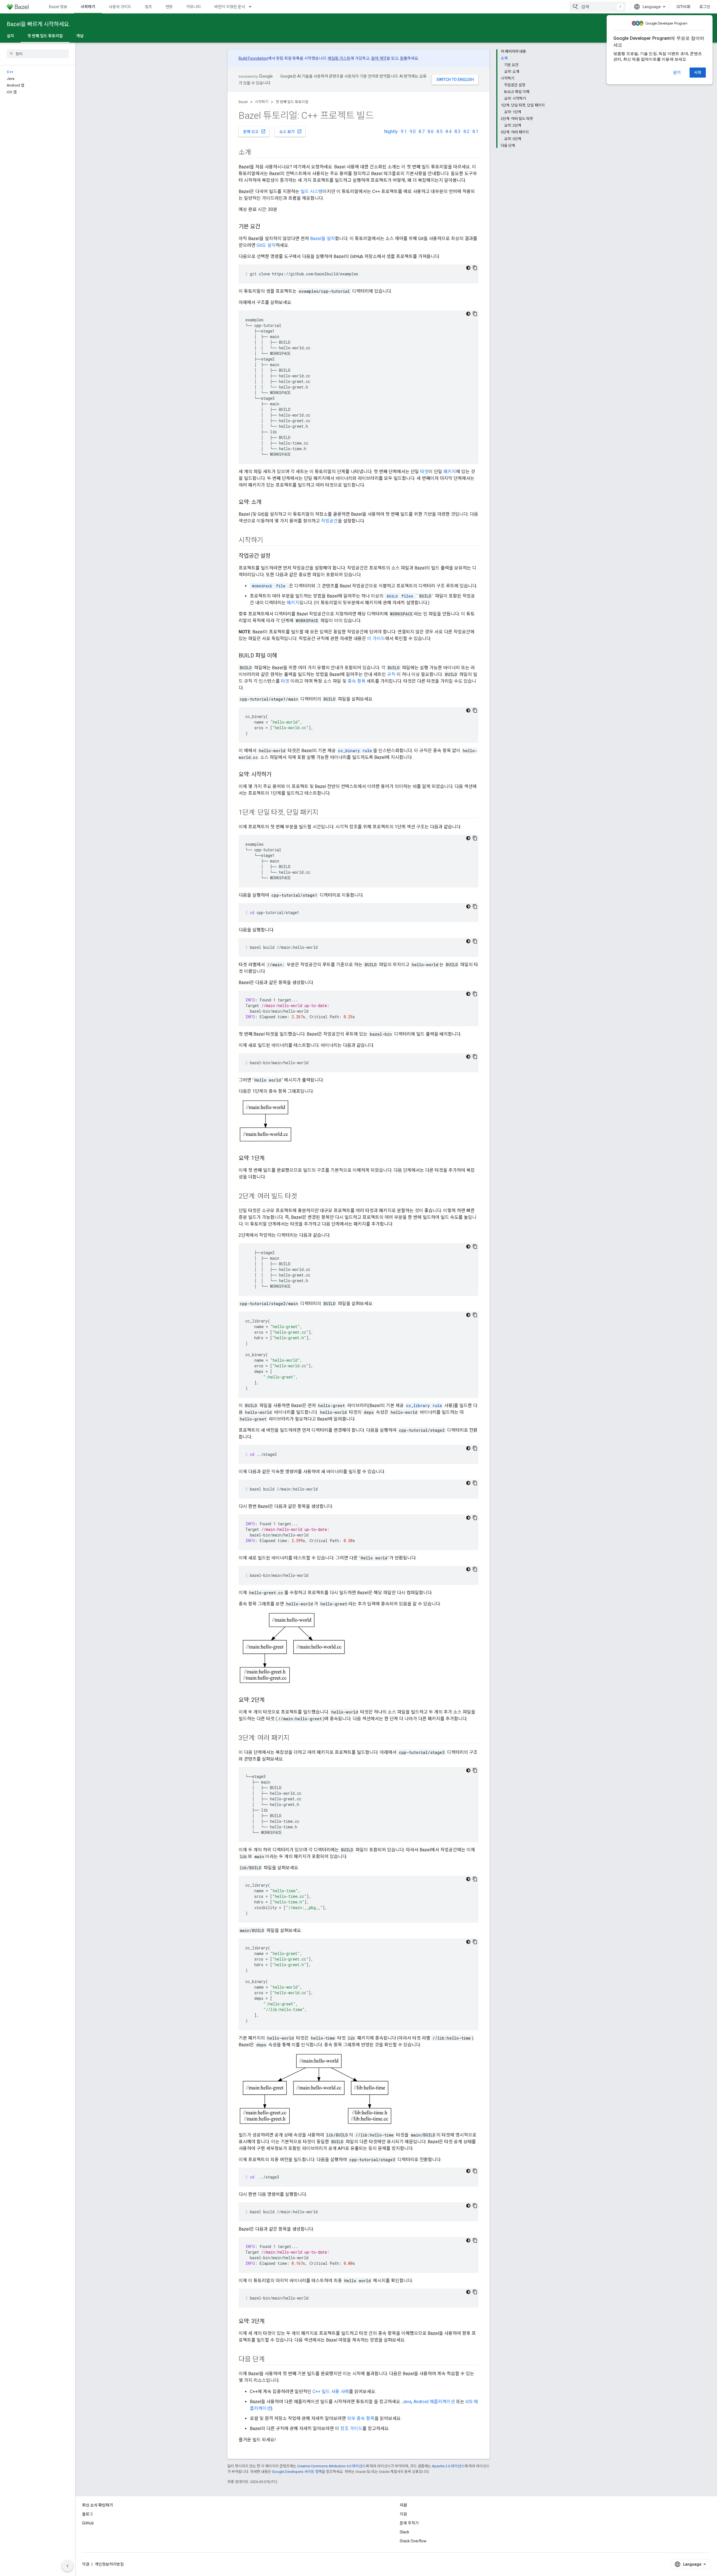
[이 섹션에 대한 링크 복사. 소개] (257, 153)
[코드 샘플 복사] (475, 268)
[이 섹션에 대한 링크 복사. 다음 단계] (270, 2360)
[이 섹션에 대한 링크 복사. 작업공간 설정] (276, 556)
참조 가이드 (351, 2429)
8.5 (440, 132)
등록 (404, 58)
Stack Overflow (413, 2541)
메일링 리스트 (339, 58)
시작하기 (88, 7)
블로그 (88, 2514)
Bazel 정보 (58, 7)
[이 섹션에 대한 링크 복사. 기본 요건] (266, 227)
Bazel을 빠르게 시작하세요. (38, 24)
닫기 (677, 73)
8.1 (475, 132)
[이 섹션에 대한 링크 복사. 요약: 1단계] (270, 1159)
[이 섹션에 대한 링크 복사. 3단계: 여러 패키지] (295, 1738)
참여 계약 (379, 58)
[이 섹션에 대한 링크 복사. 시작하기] (269, 541)
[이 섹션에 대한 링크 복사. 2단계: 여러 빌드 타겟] (303, 1197)
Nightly (391, 132)
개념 (80, 36)
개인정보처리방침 (109, 2564)
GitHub (683, 7)
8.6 (431, 132)
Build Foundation (253, 58)
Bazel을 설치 (323, 239)
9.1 (404, 132)
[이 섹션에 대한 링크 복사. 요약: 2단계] (270, 1700)
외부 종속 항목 (361, 2418)
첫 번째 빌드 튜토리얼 (45, 36)
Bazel (243, 102)
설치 (10, 36)
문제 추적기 (409, 2523)
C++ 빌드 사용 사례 (331, 2392)
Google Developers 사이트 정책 (297, 2472)
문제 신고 (254, 131)
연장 (169, 7)
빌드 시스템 (312, 191)
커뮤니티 (194, 7)
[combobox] (598, 7)
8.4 (449, 132)
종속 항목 (357, 681)
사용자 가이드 (120, 7)
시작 (698, 73)
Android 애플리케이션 (434, 2402)
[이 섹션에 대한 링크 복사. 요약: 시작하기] (277, 775)
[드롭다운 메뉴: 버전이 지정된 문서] (253, 7)
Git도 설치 (266, 245)
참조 (148, 7)
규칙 (391, 674)
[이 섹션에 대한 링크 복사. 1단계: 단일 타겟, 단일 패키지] (324, 813)
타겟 (424, 472)
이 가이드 (376, 639)
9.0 (413, 132)
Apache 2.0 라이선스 (448, 2466)
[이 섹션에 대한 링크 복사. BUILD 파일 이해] (283, 656)
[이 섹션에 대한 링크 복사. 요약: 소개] (267, 503)
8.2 (466, 132)
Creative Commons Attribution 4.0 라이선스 (331, 2466)
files (400, 596)
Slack (404, 2532)
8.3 (458, 132)
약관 (86, 2564)
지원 (403, 2514)
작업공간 (329, 521)
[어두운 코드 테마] (468, 268)
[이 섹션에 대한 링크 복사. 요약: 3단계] (270, 2322)
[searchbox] (38, 54)
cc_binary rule (355, 751)
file (269, 586)
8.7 (422, 132)
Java (407, 2402)
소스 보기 (291, 131)
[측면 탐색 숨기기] (67, 2566)
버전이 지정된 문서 (230, 7)
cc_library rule (424, 1406)
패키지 (450, 472)
